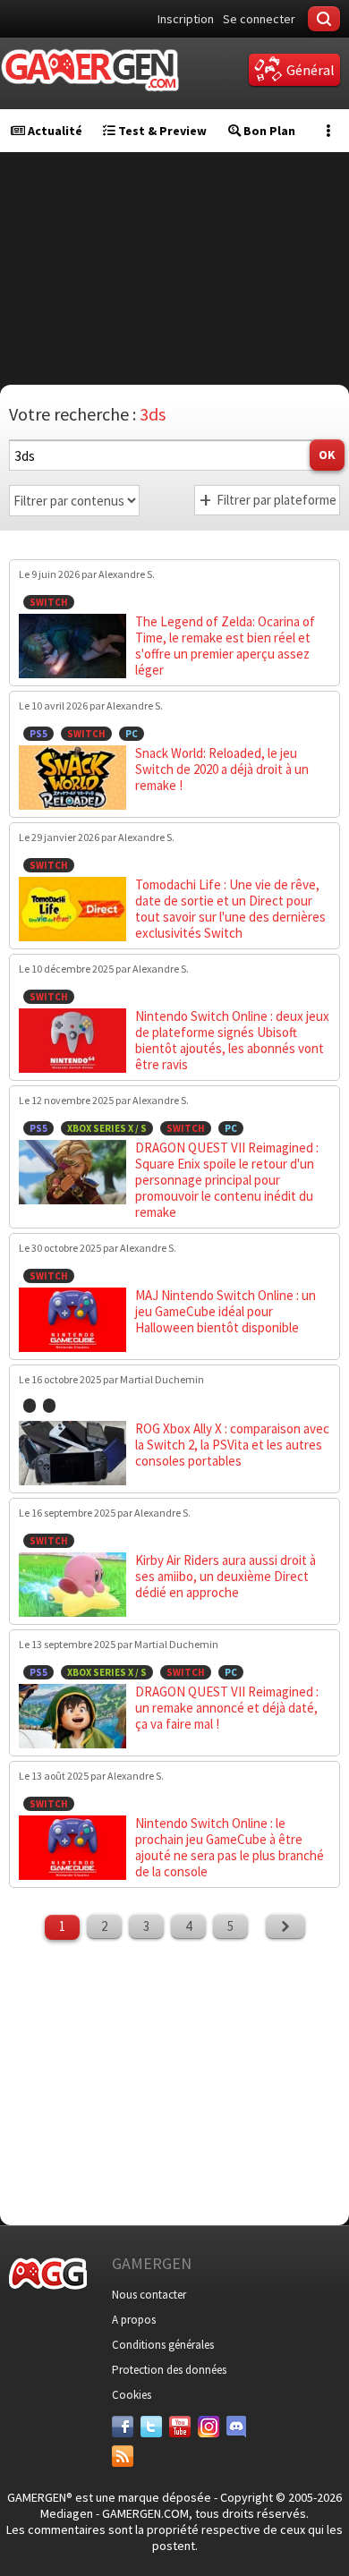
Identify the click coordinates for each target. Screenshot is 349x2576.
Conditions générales (163, 2345)
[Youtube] (180, 2427)
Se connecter (259, 19)
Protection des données (169, 2370)
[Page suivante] (285, 1926)
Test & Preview (161, 131)
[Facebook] (123, 2427)
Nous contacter (149, 2295)
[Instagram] (209, 2427)
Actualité (54, 131)
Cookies (132, 2395)
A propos (134, 2320)
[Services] (123, 2456)
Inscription (186, 19)
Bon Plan (268, 131)
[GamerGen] (89, 70)
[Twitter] (151, 2427)
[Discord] (237, 2427)
